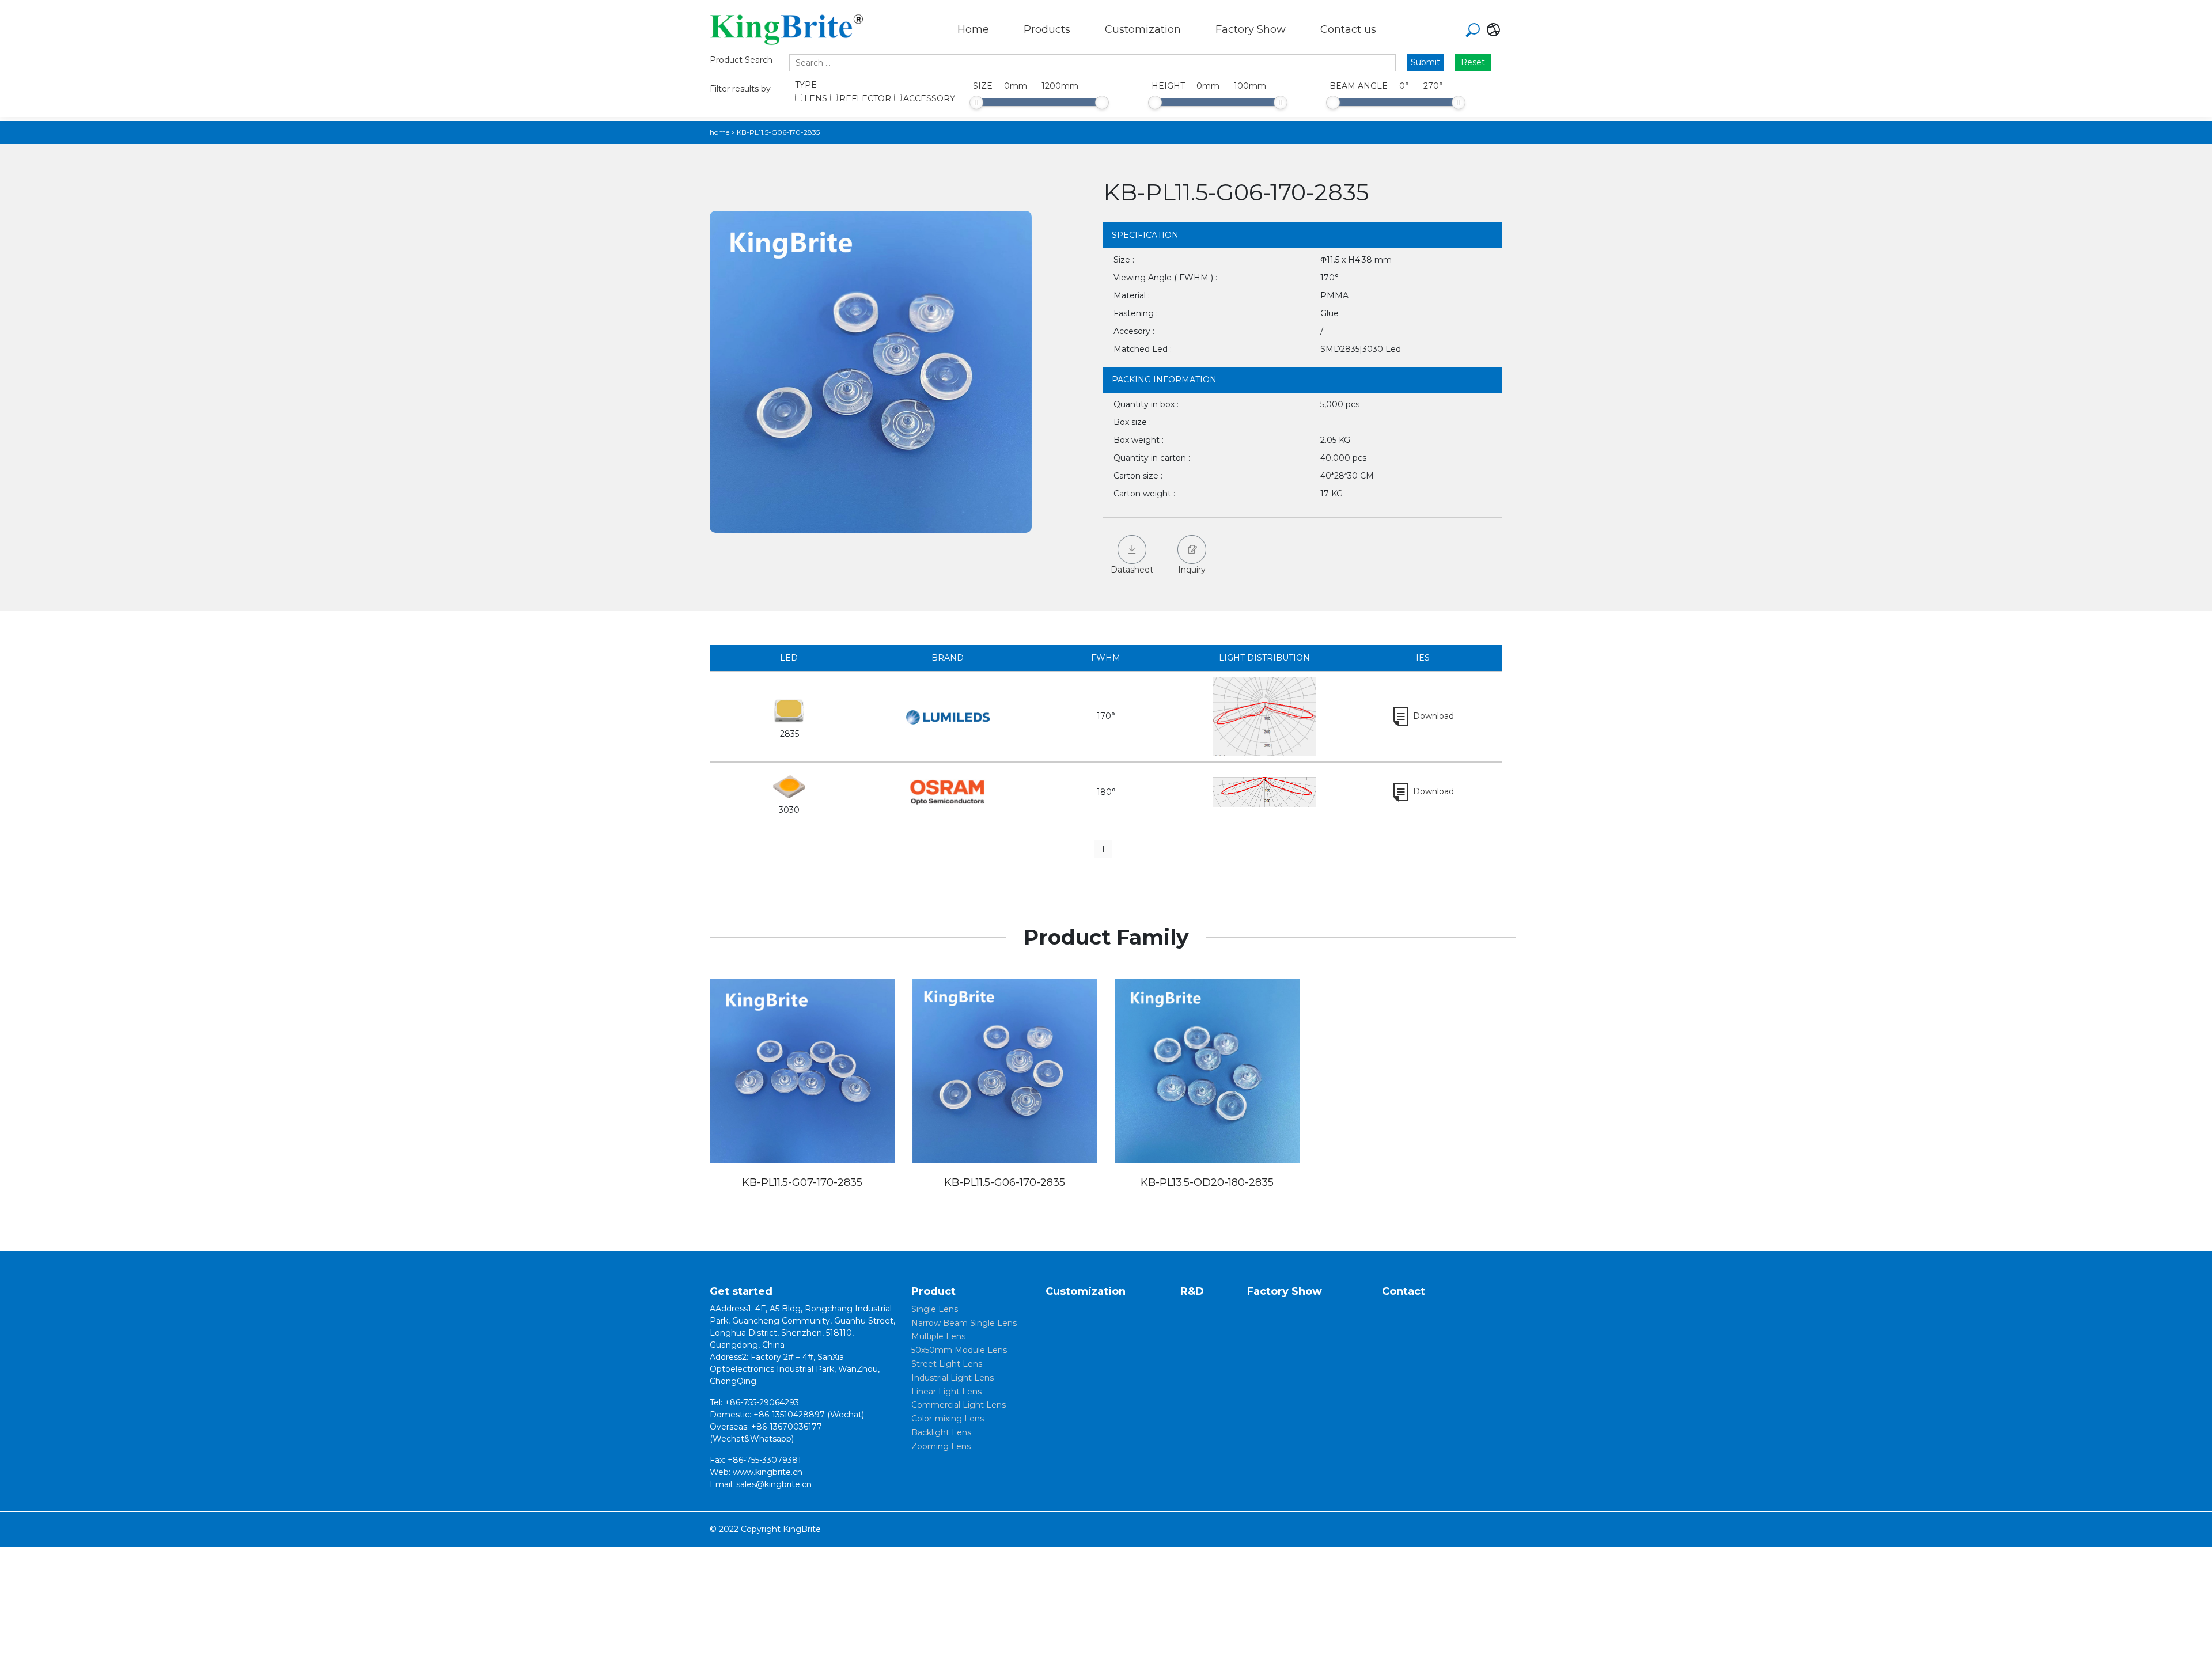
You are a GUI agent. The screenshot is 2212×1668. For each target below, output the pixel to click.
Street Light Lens (947, 1364)
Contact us (1348, 29)
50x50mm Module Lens (959, 1350)
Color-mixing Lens (948, 1419)
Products (1047, 29)
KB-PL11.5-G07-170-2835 (802, 1182)
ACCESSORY (929, 98)
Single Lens (935, 1309)
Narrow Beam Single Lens (964, 1323)
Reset (1473, 62)
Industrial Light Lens (952, 1378)
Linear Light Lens (946, 1392)
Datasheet (1132, 570)
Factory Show (1251, 29)
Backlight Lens (941, 1432)
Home (973, 29)
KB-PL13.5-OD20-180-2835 (1207, 1182)
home (719, 132)
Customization (1143, 29)
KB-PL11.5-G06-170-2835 (1005, 1182)
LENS (816, 98)
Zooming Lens (941, 1446)
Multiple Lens (938, 1336)
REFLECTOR (865, 98)
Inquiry (1192, 570)
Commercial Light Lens (959, 1405)
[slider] (976, 103)
